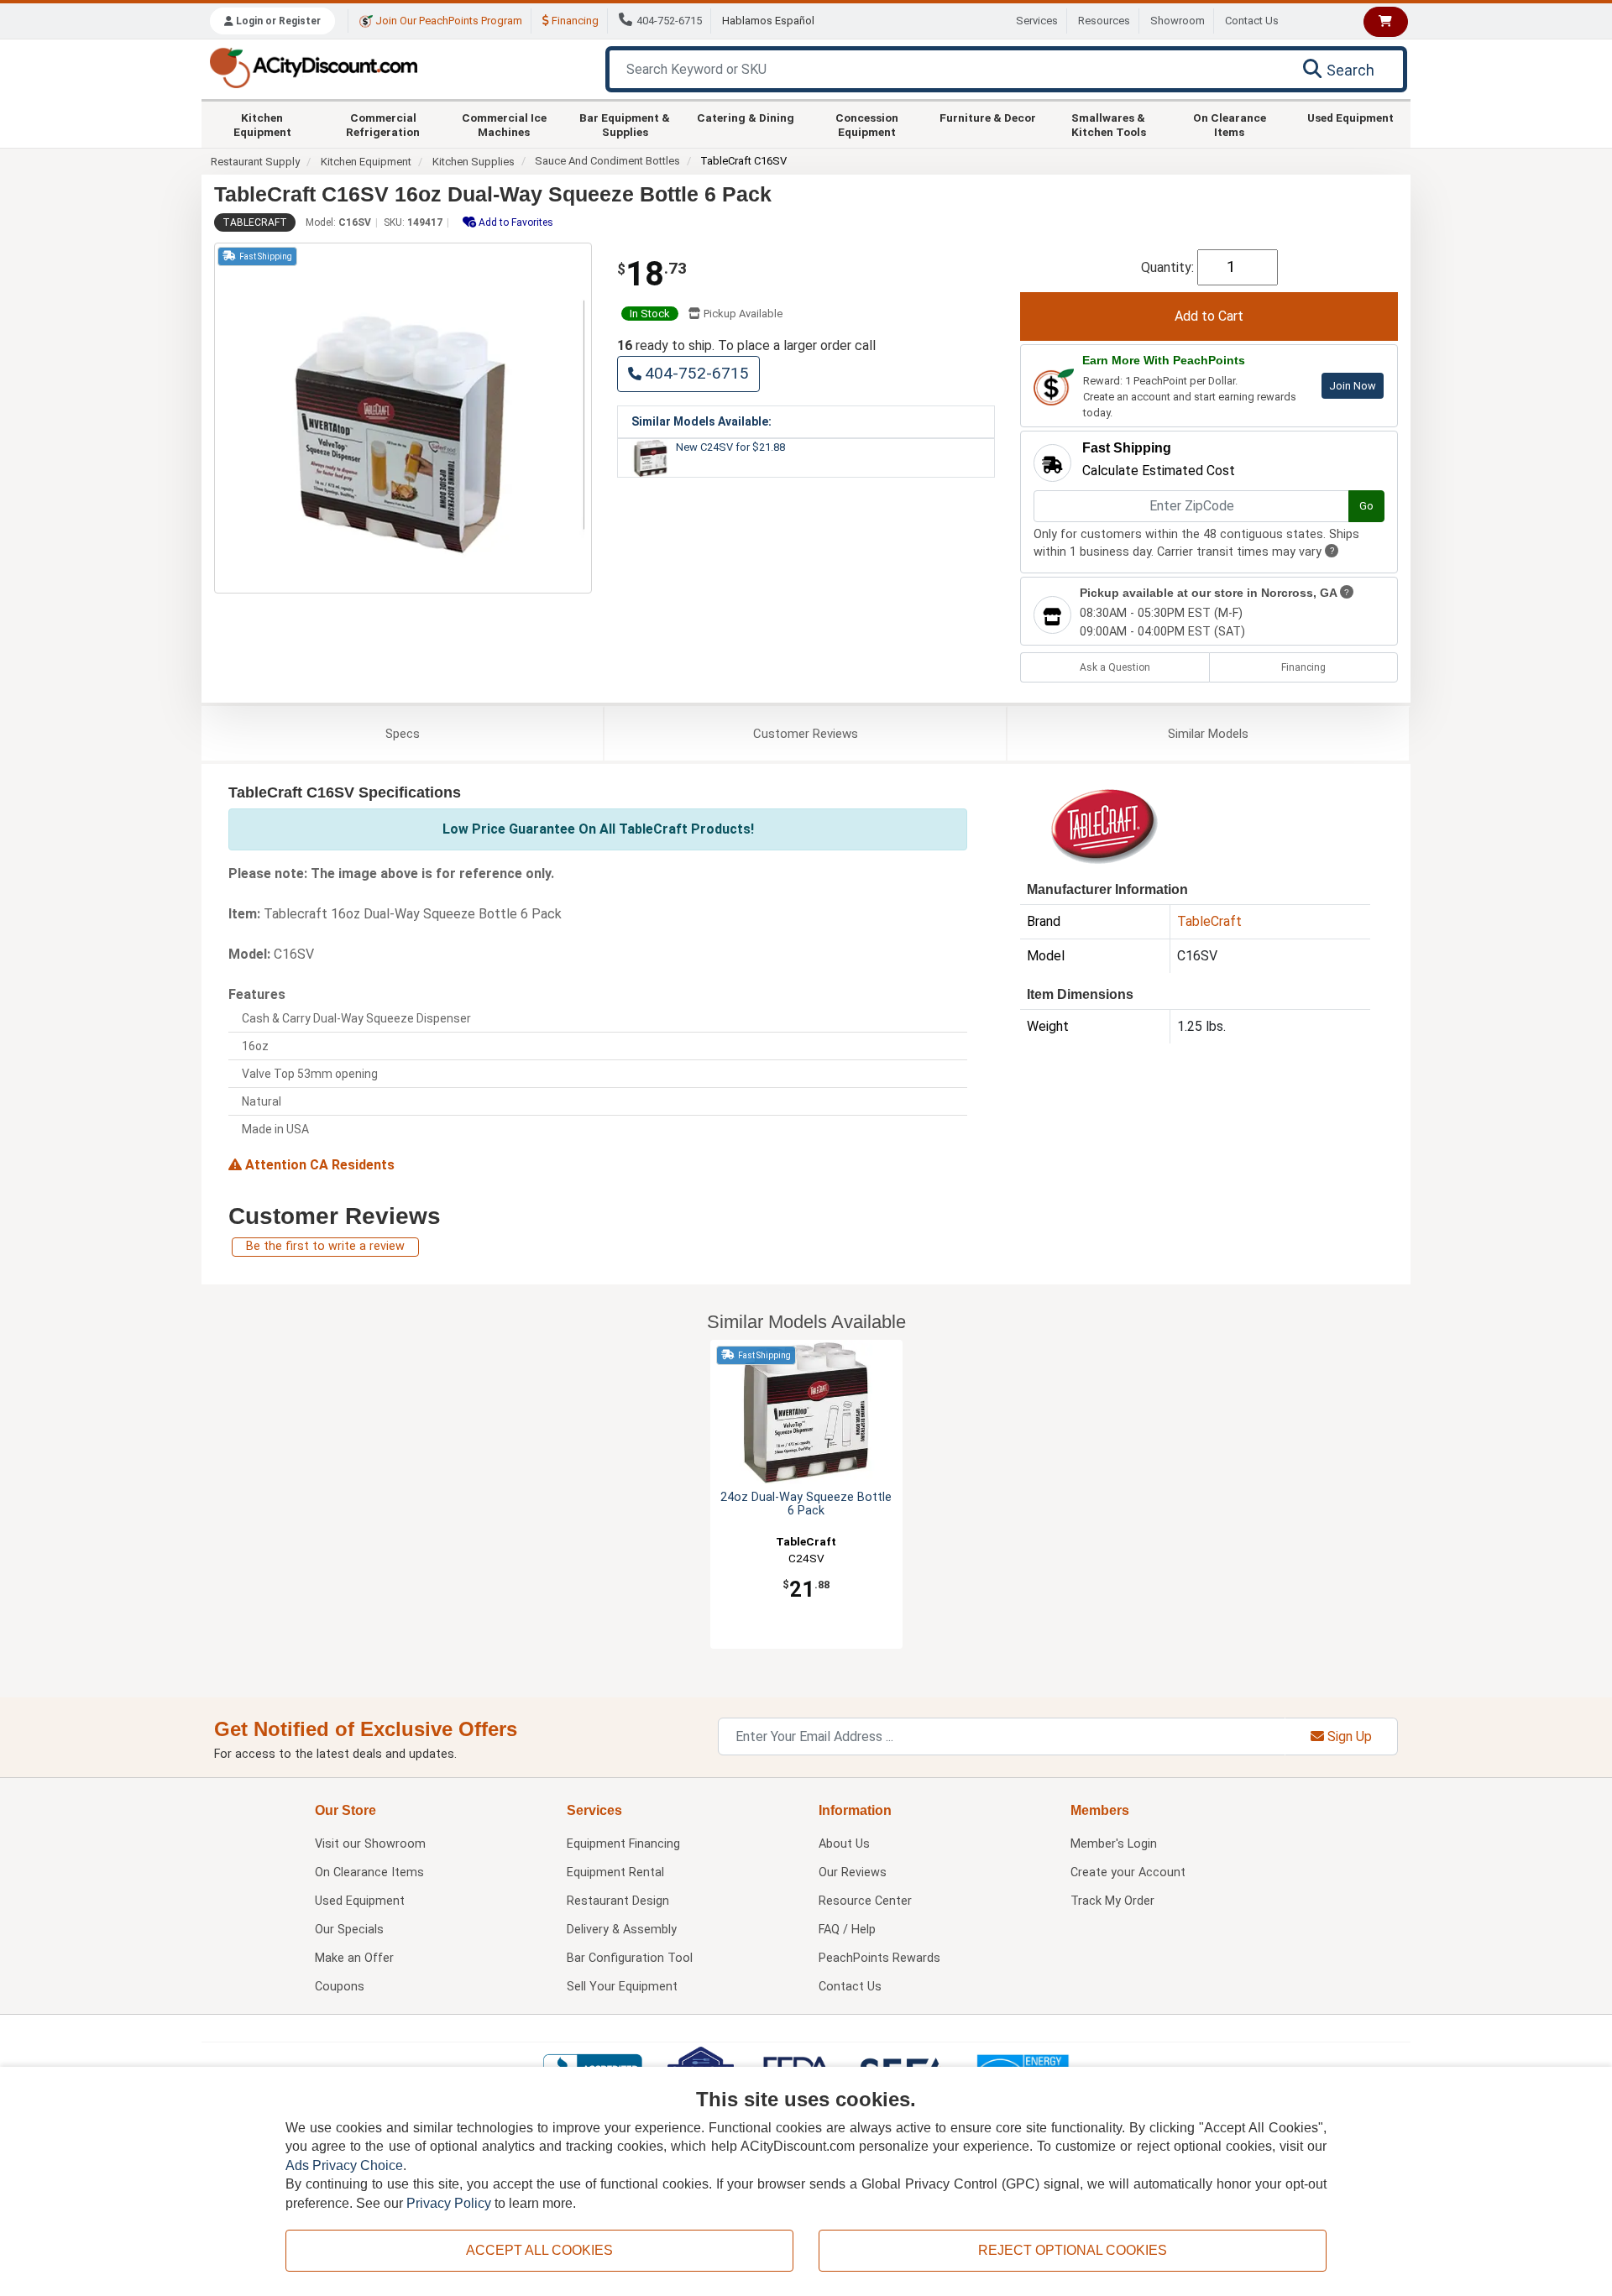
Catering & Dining (746, 118)
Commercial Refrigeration (383, 124)
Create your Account (1128, 1872)
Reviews (806, 734)
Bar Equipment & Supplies (625, 124)
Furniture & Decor (988, 118)
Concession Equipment (867, 124)
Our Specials (349, 1930)
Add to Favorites (515, 222)
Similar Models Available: (701, 421)
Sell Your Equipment (622, 1987)
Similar (1208, 734)
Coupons (340, 1987)
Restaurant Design (618, 1901)
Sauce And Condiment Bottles (607, 161)
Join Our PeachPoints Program (447, 21)
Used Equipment (1350, 118)
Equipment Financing (623, 1844)
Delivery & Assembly (622, 1930)
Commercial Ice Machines (504, 124)
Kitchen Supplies (474, 162)
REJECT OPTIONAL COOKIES (1073, 2250)
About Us (844, 1844)
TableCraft (255, 222)
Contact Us (1252, 21)
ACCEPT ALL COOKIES (539, 2250)
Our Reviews (853, 1872)
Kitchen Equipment (262, 124)
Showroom (1178, 21)
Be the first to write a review (325, 1246)
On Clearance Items (1230, 124)
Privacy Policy (449, 2203)
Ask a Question (1115, 667)
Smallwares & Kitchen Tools (1109, 124)
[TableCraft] (1104, 825)
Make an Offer (354, 1958)
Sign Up (1348, 1736)
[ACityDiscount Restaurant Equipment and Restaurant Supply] (313, 67)
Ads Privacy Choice (344, 2165)
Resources (1104, 21)
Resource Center (865, 1901)
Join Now (1353, 386)
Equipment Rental (615, 1872)
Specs (403, 734)
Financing (574, 21)
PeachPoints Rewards (879, 1958)
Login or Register (277, 21)
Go (1366, 506)
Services (1037, 21)
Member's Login (1114, 1844)
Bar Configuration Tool (630, 1958)
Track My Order (1112, 1901)
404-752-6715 (669, 21)
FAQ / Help (847, 1930)
